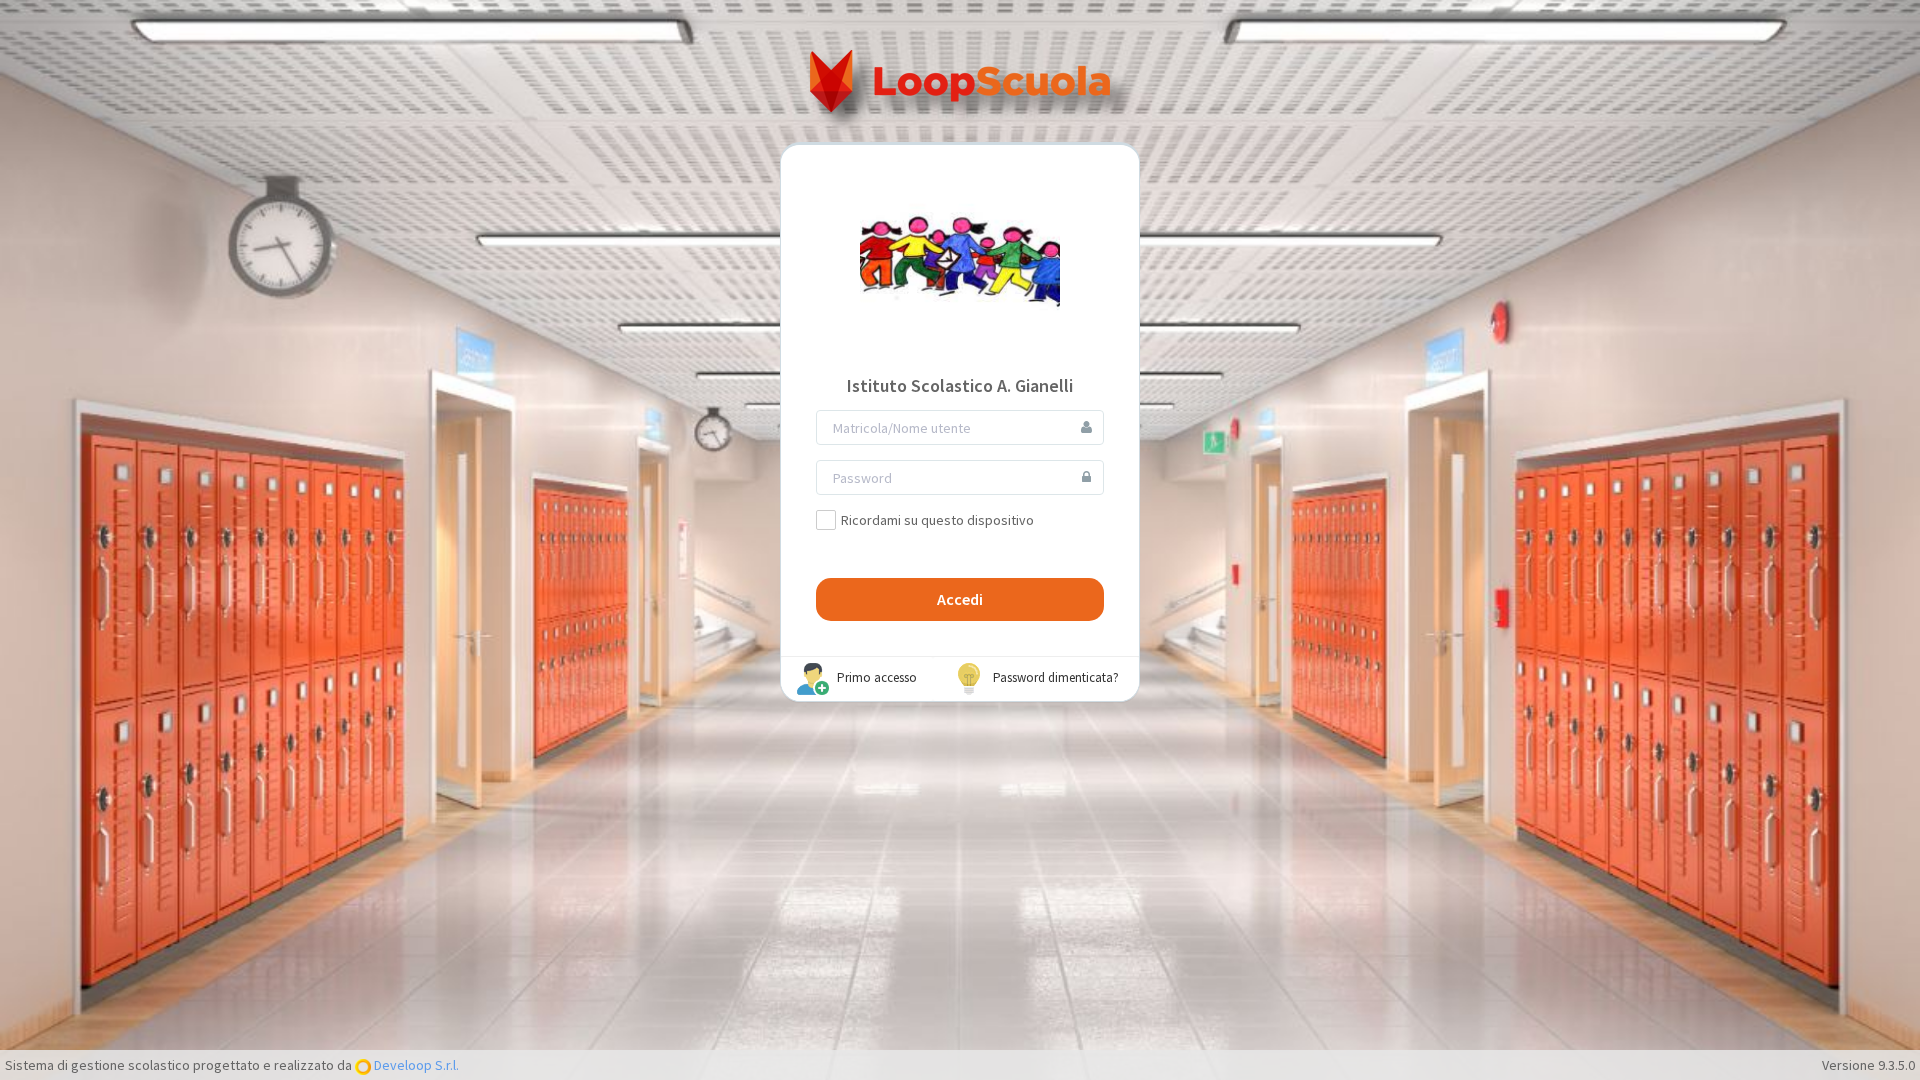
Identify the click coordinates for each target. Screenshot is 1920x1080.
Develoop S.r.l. (415, 1065)
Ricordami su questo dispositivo (937, 520)
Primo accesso (875, 678)
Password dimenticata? (1054, 678)
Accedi (960, 599)
